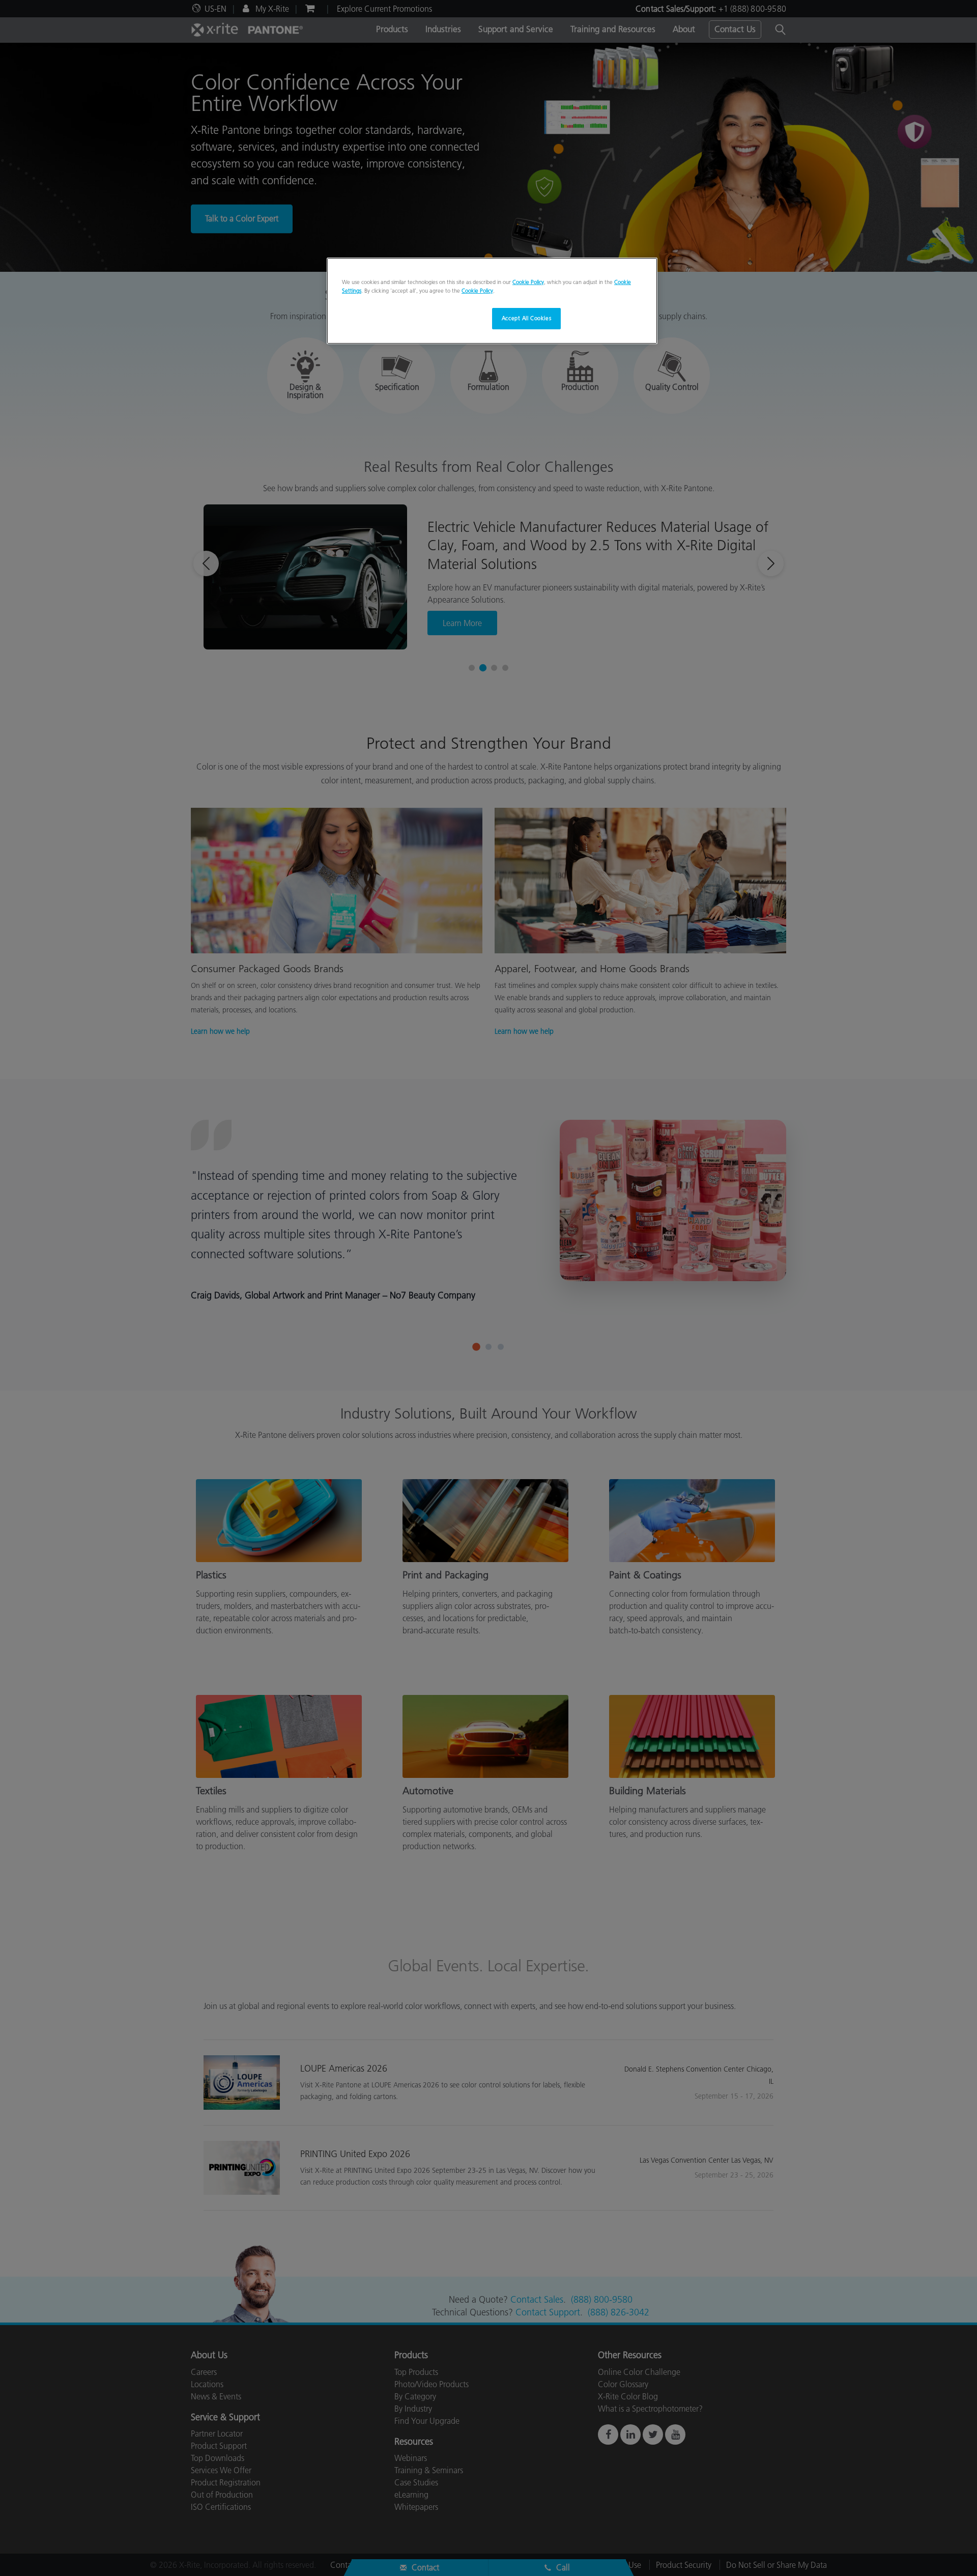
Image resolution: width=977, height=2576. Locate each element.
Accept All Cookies (526, 318)
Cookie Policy (528, 282)
